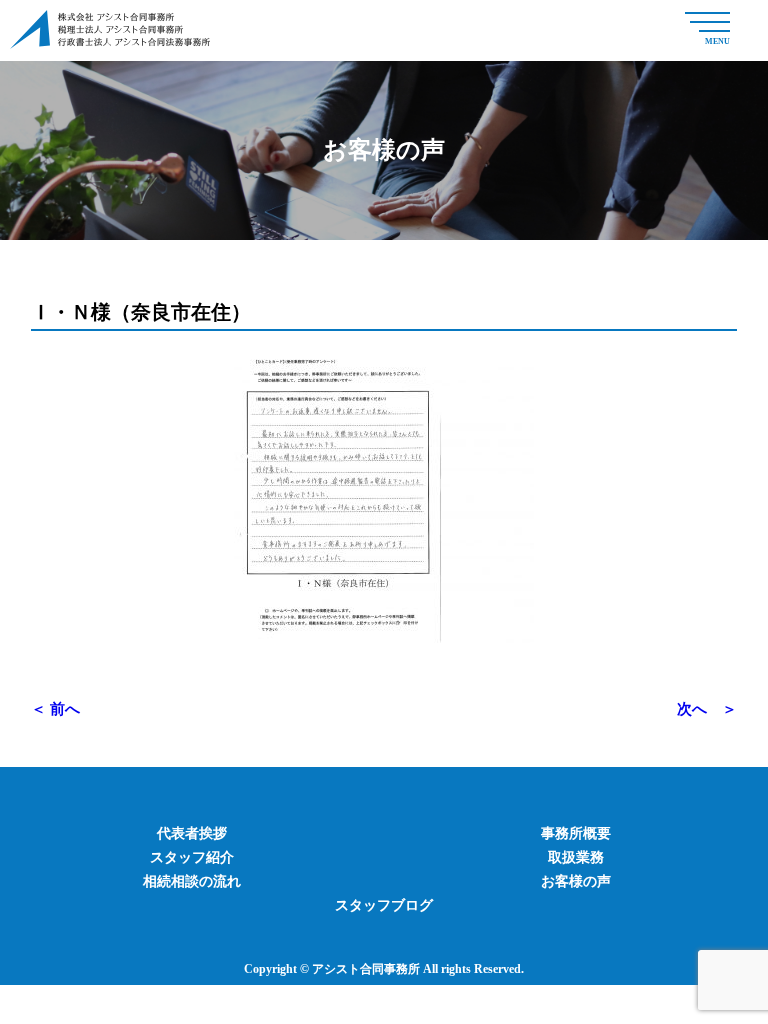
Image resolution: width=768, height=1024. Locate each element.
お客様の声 (576, 881)
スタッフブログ (384, 905)
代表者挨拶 (192, 833)
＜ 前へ (55, 709)
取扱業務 (576, 857)
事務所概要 (576, 833)
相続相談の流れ (192, 881)
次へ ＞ (707, 709)
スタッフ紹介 (192, 857)
